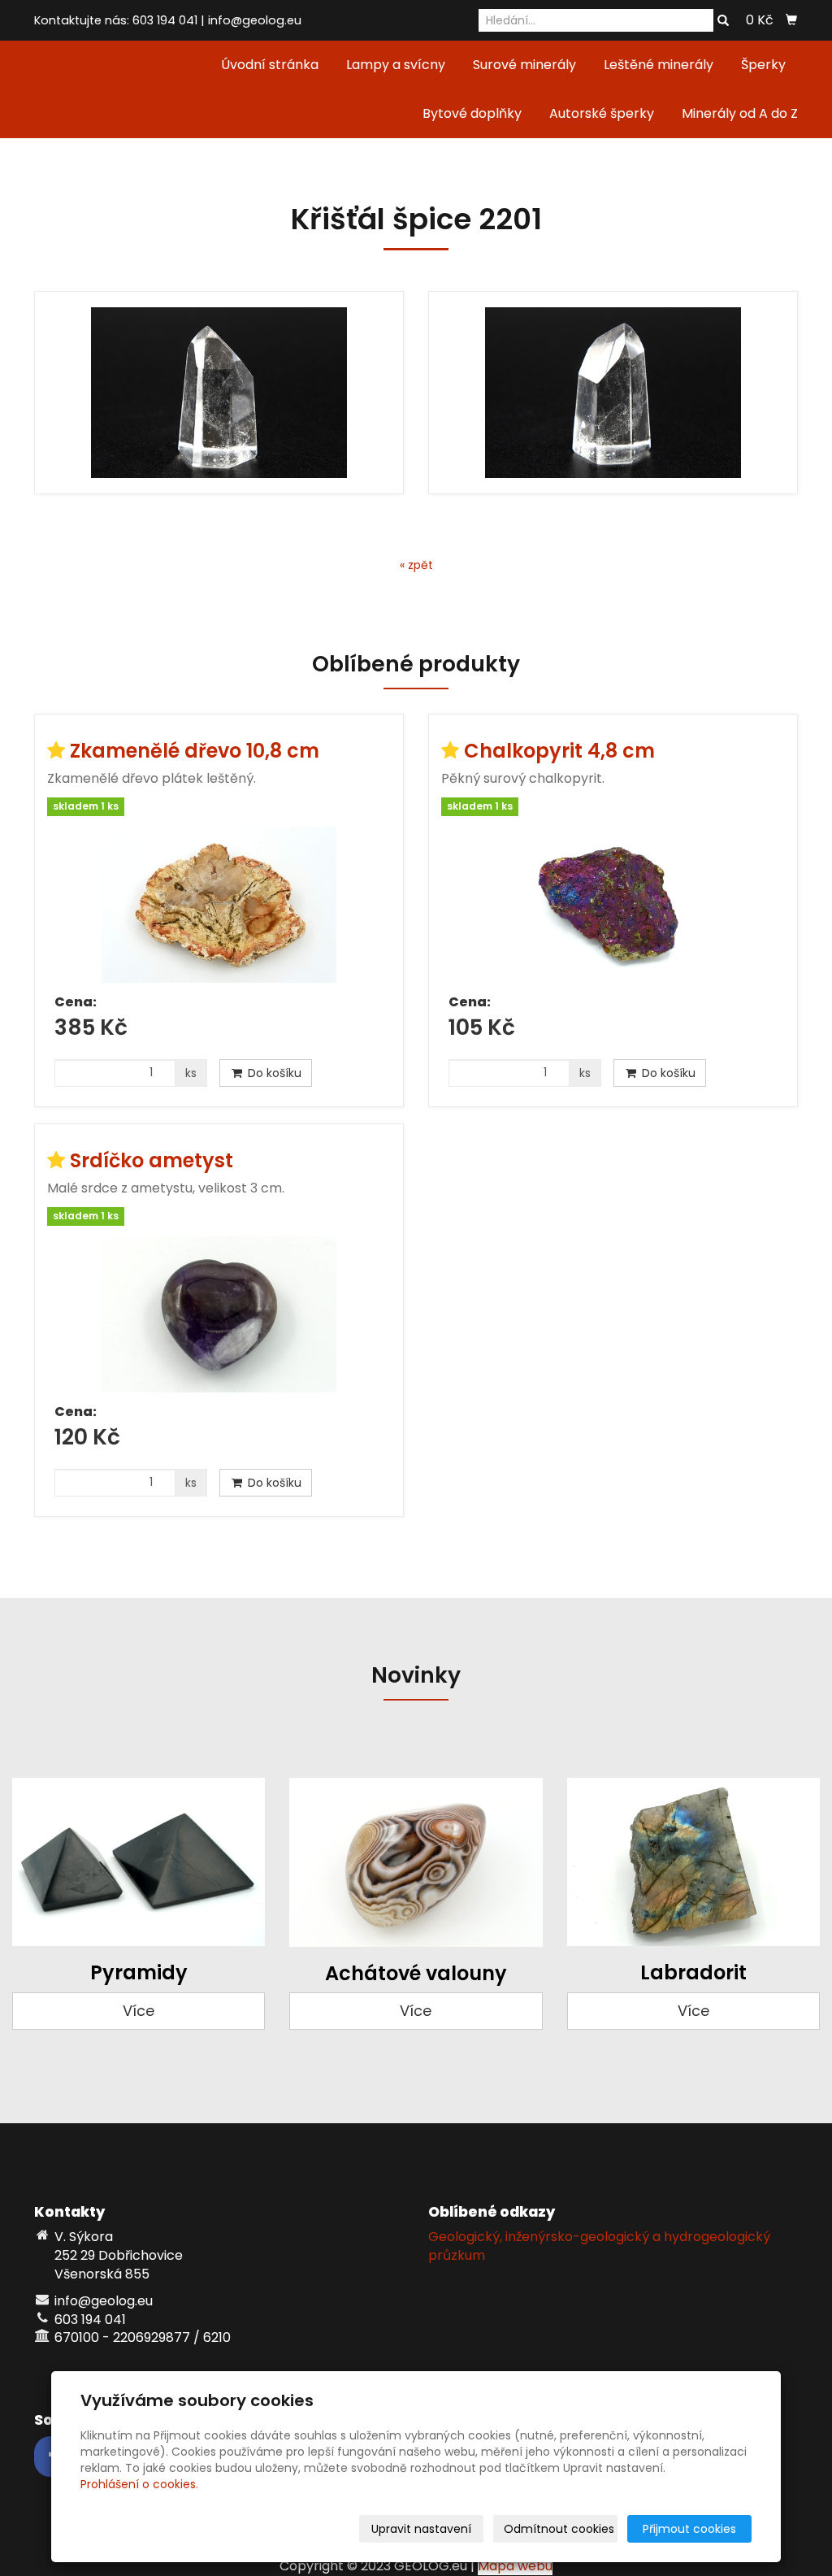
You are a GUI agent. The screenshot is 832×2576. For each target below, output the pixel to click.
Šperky (763, 65)
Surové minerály (524, 65)
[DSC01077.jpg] (219, 393)
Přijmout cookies (689, 2529)
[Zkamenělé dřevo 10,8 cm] (219, 905)
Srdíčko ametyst (152, 1160)
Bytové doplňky (472, 113)
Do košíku (273, 1073)
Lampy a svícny (396, 65)
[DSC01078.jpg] (613, 393)
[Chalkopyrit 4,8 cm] (613, 905)
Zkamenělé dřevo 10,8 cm (195, 751)
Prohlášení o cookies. (139, 2484)
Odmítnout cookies (559, 2529)
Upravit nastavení (421, 2529)
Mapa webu (515, 2566)
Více (139, 2011)
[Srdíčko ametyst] (219, 1314)
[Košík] (791, 20)
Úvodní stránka (270, 65)
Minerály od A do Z (740, 113)
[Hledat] (723, 21)
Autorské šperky (602, 113)
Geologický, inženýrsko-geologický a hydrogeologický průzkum (599, 2246)
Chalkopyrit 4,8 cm (559, 751)
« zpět (416, 565)
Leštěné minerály (659, 65)
